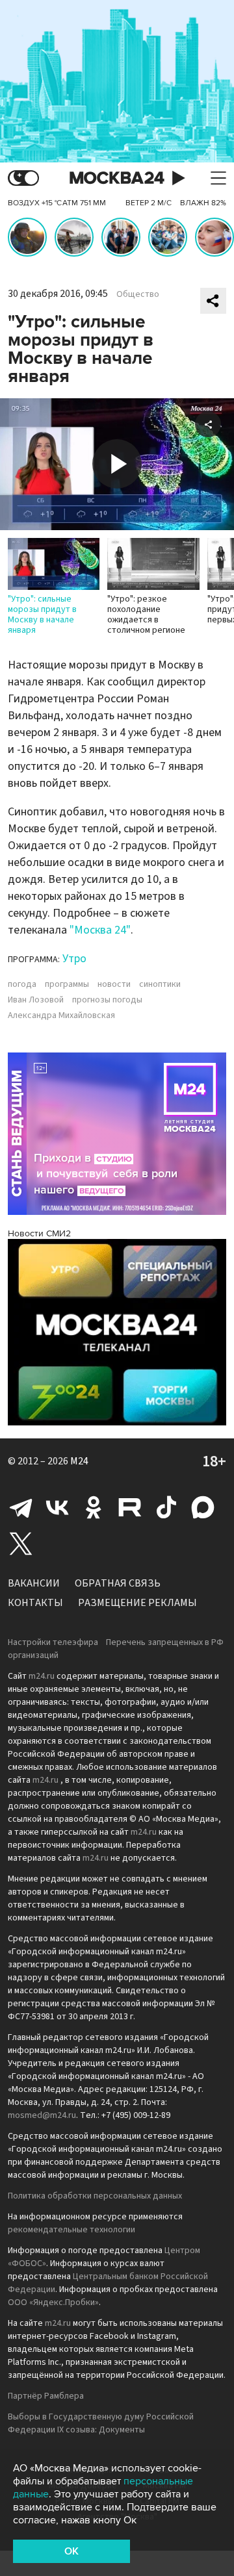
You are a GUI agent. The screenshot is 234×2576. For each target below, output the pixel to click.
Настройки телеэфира (53, 1642)
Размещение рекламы (137, 1603)
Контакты (35, 1603)
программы (67, 984)
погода (22, 984)
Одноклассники (94, 1507)
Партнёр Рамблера (46, 2396)
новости (114, 984)
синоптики (160, 984)
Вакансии (34, 1583)
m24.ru (42, 1676)
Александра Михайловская (61, 1015)
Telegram (21, 1507)
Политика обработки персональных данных (95, 2196)
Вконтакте (57, 1507)
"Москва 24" (100, 930)
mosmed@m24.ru (42, 2115)
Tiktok (166, 1507)
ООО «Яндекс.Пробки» (53, 2302)
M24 (79, 1461)
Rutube (130, 1507)
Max (203, 1507)
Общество (138, 294)
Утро (74, 959)
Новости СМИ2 (39, 1233)
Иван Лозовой (36, 1000)
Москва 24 (117, 178)
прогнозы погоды (107, 1000)
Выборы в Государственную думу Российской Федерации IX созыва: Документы (101, 2423)
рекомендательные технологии (71, 2230)
